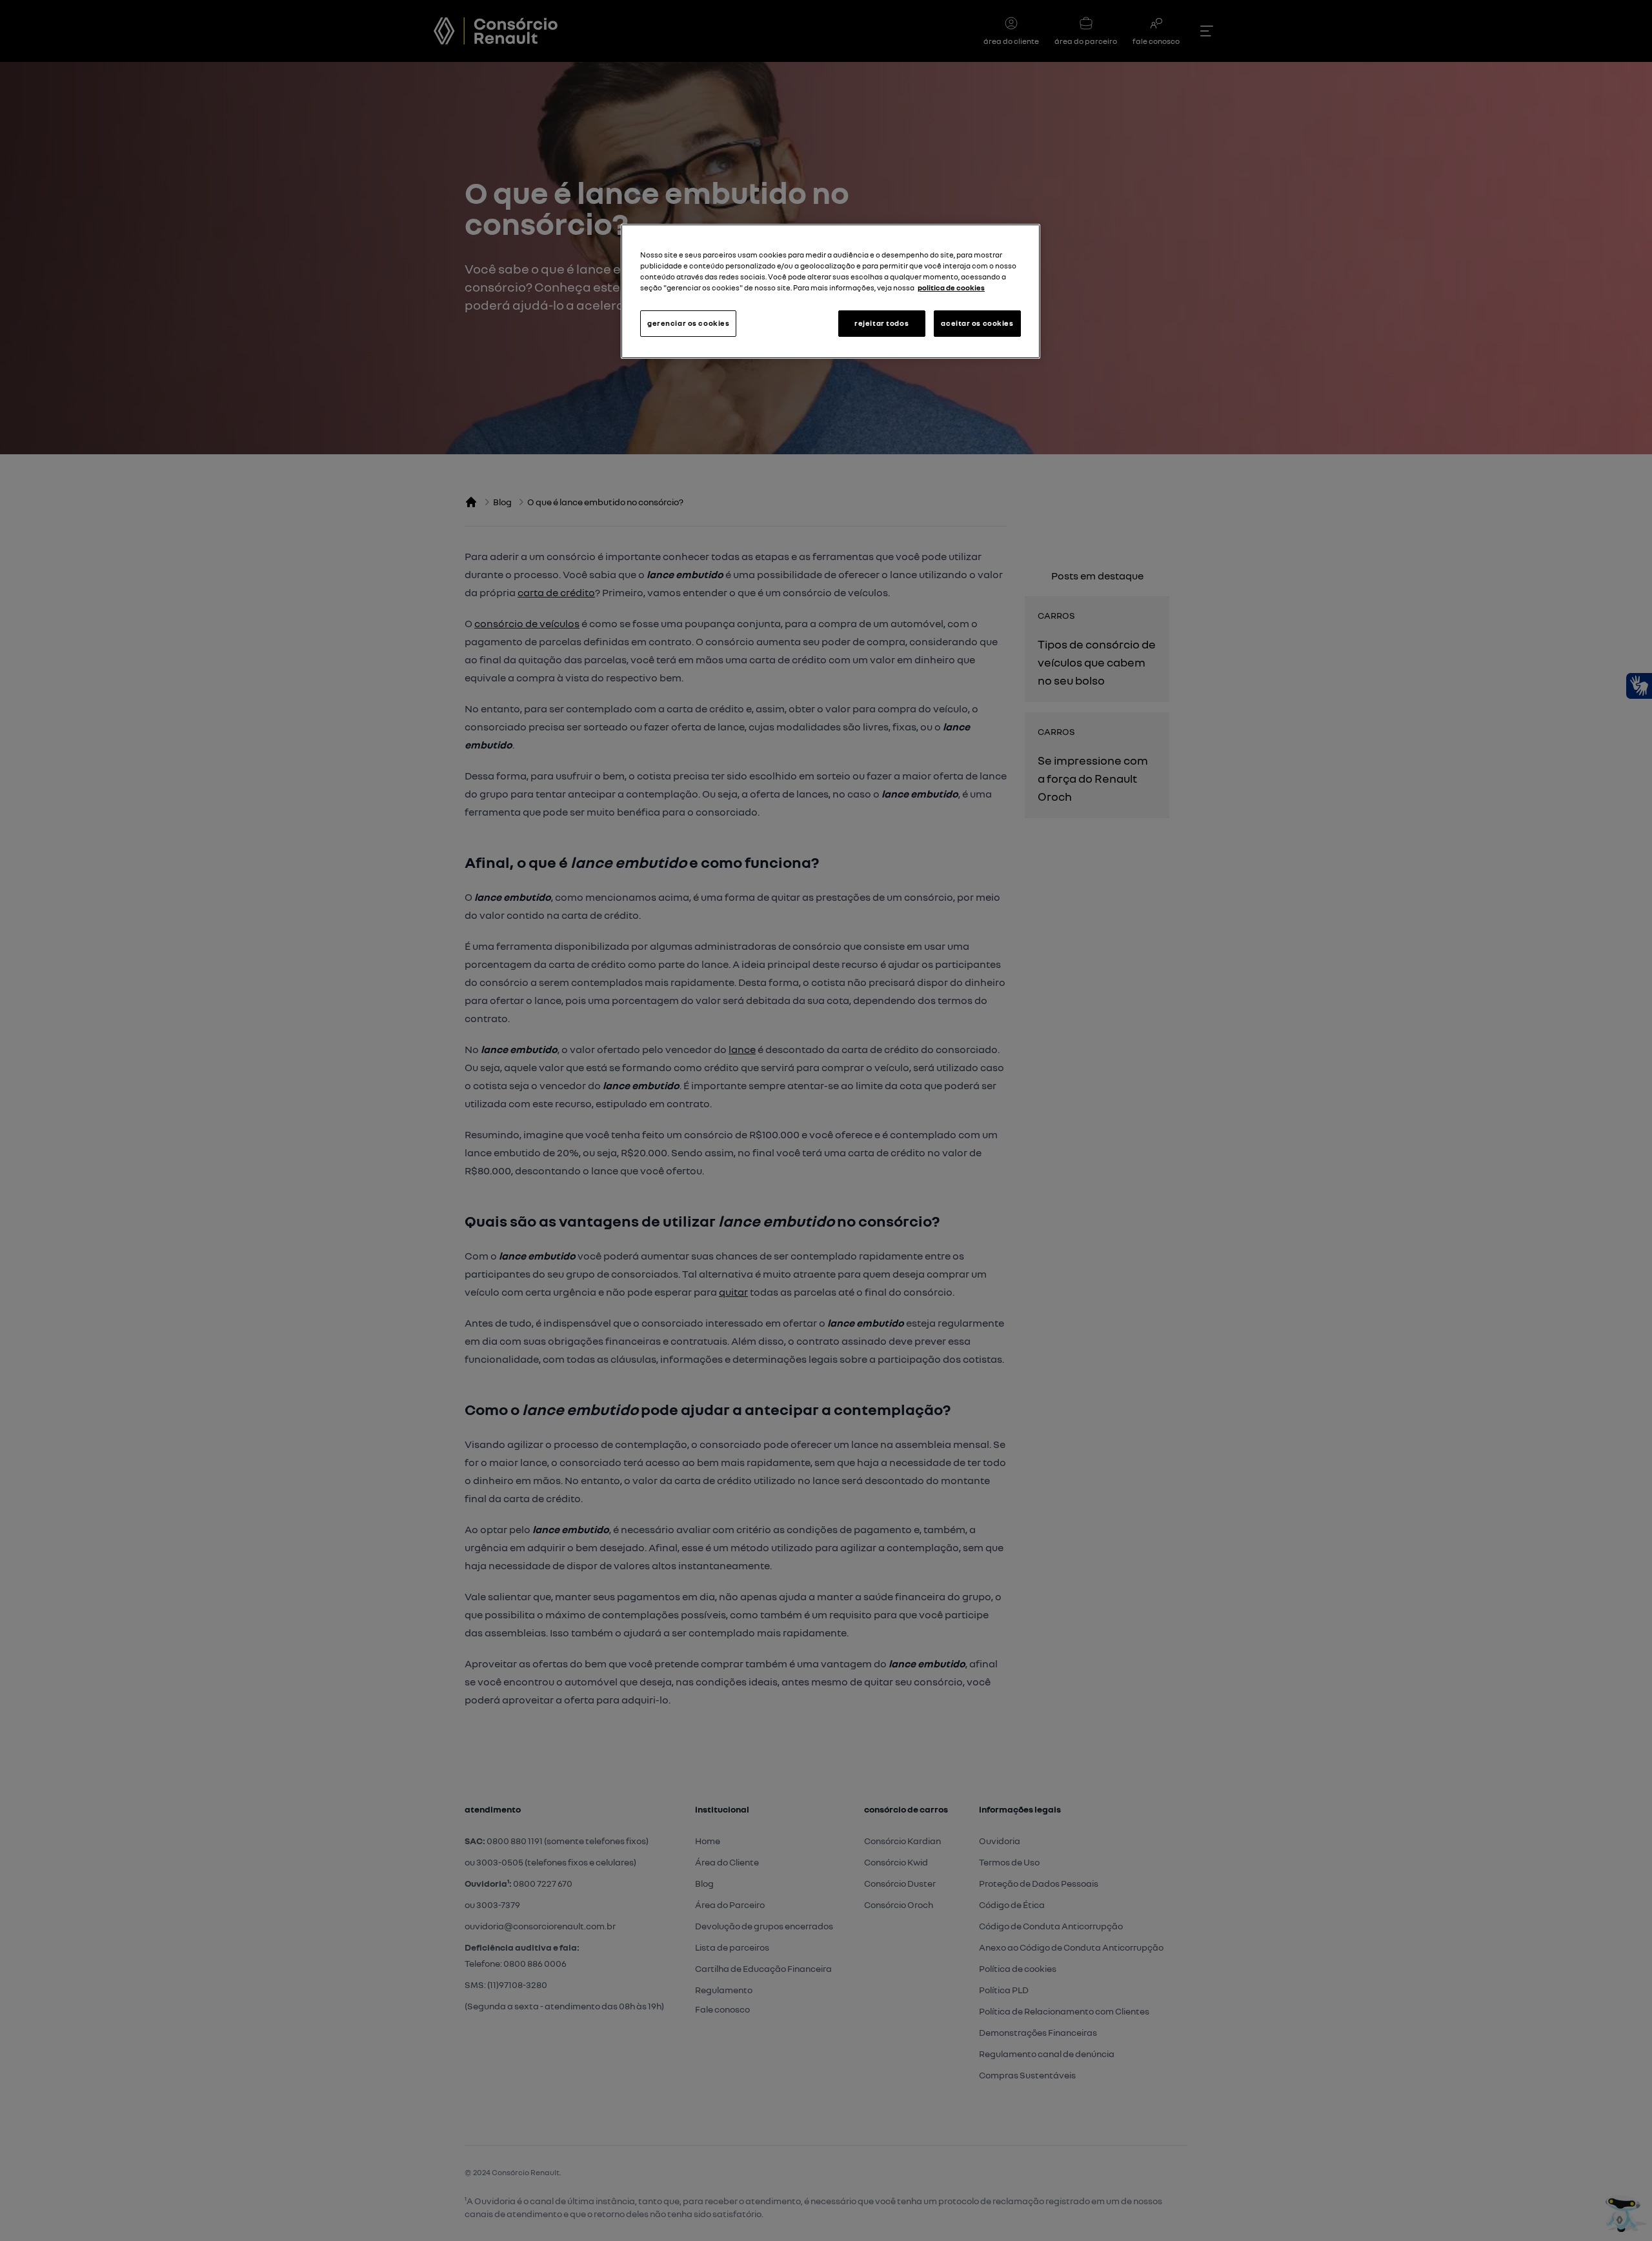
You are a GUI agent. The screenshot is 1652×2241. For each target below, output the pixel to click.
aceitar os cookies (977, 323)
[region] (831, 291)
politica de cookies (951, 288)
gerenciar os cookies (688, 323)
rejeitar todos (881, 323)
